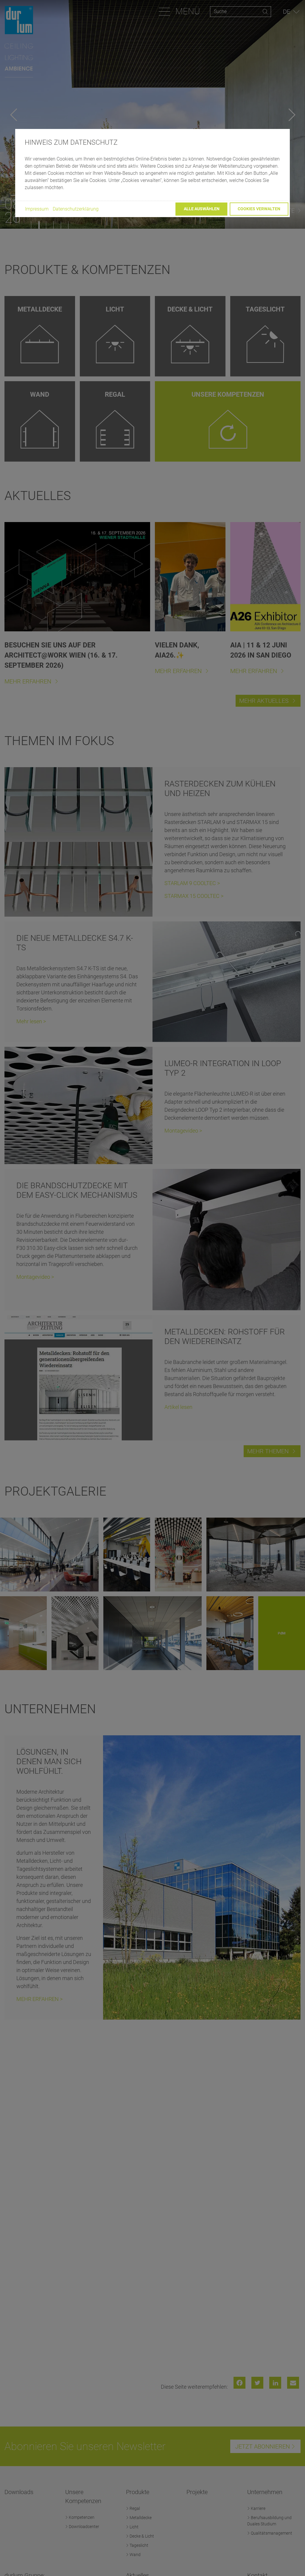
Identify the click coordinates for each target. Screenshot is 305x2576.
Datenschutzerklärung (76, 209)
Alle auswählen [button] (202, 209)
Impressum (37, 209)
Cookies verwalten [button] (259, 209)
